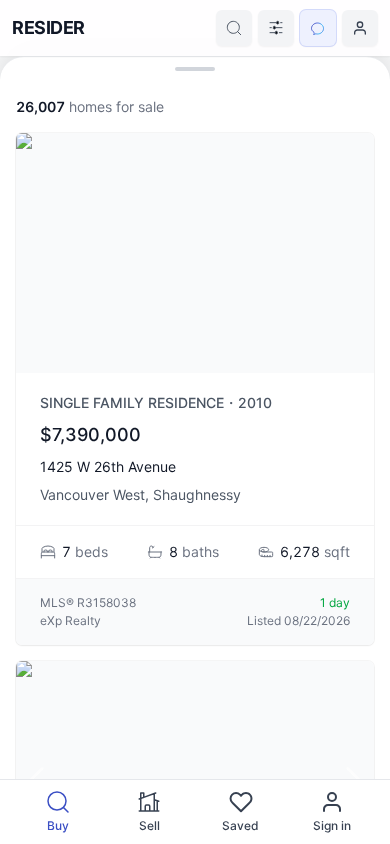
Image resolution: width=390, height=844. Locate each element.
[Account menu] (360, 28)
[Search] (234, 28)
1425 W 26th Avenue (108, 466)
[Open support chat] (318, 28)
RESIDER (48, 27)
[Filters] (276, 28)
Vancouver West (92, 494)
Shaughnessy (197, 494)
